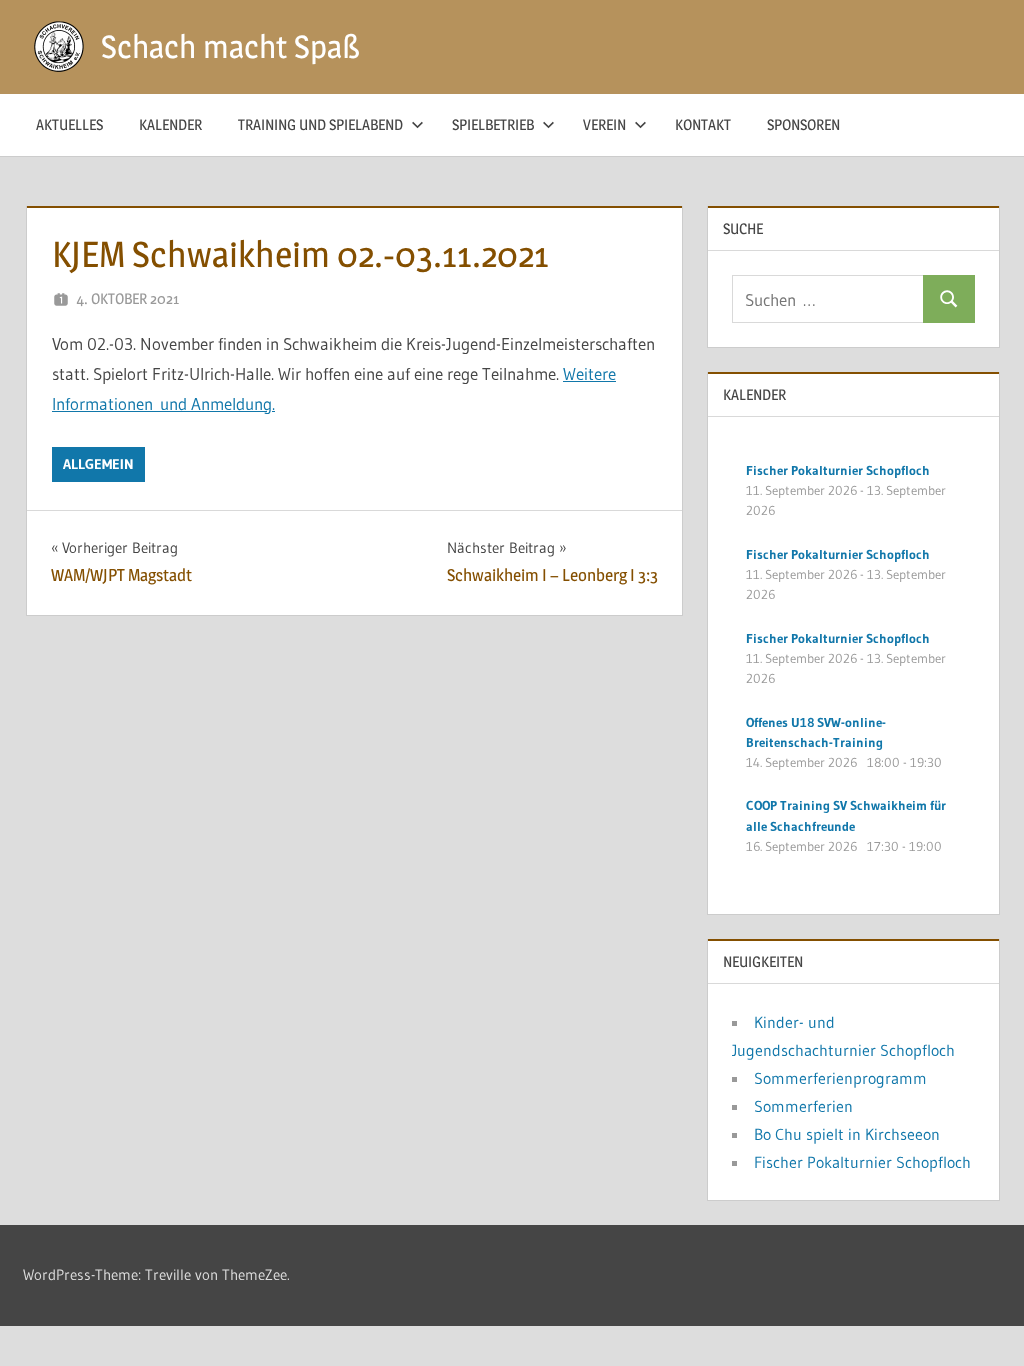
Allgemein (98, 464)
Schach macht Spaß (230, 46)
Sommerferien (803, 1106)
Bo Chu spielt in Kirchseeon (847, 1134)
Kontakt (703, 124)
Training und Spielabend (320, 124)
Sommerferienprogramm (840, 1078)
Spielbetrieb (493, 124)
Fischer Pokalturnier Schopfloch (862, 1162)
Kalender (170, 124)
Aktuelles (69, 124)
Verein (604, 124)
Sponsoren (803, 124)
